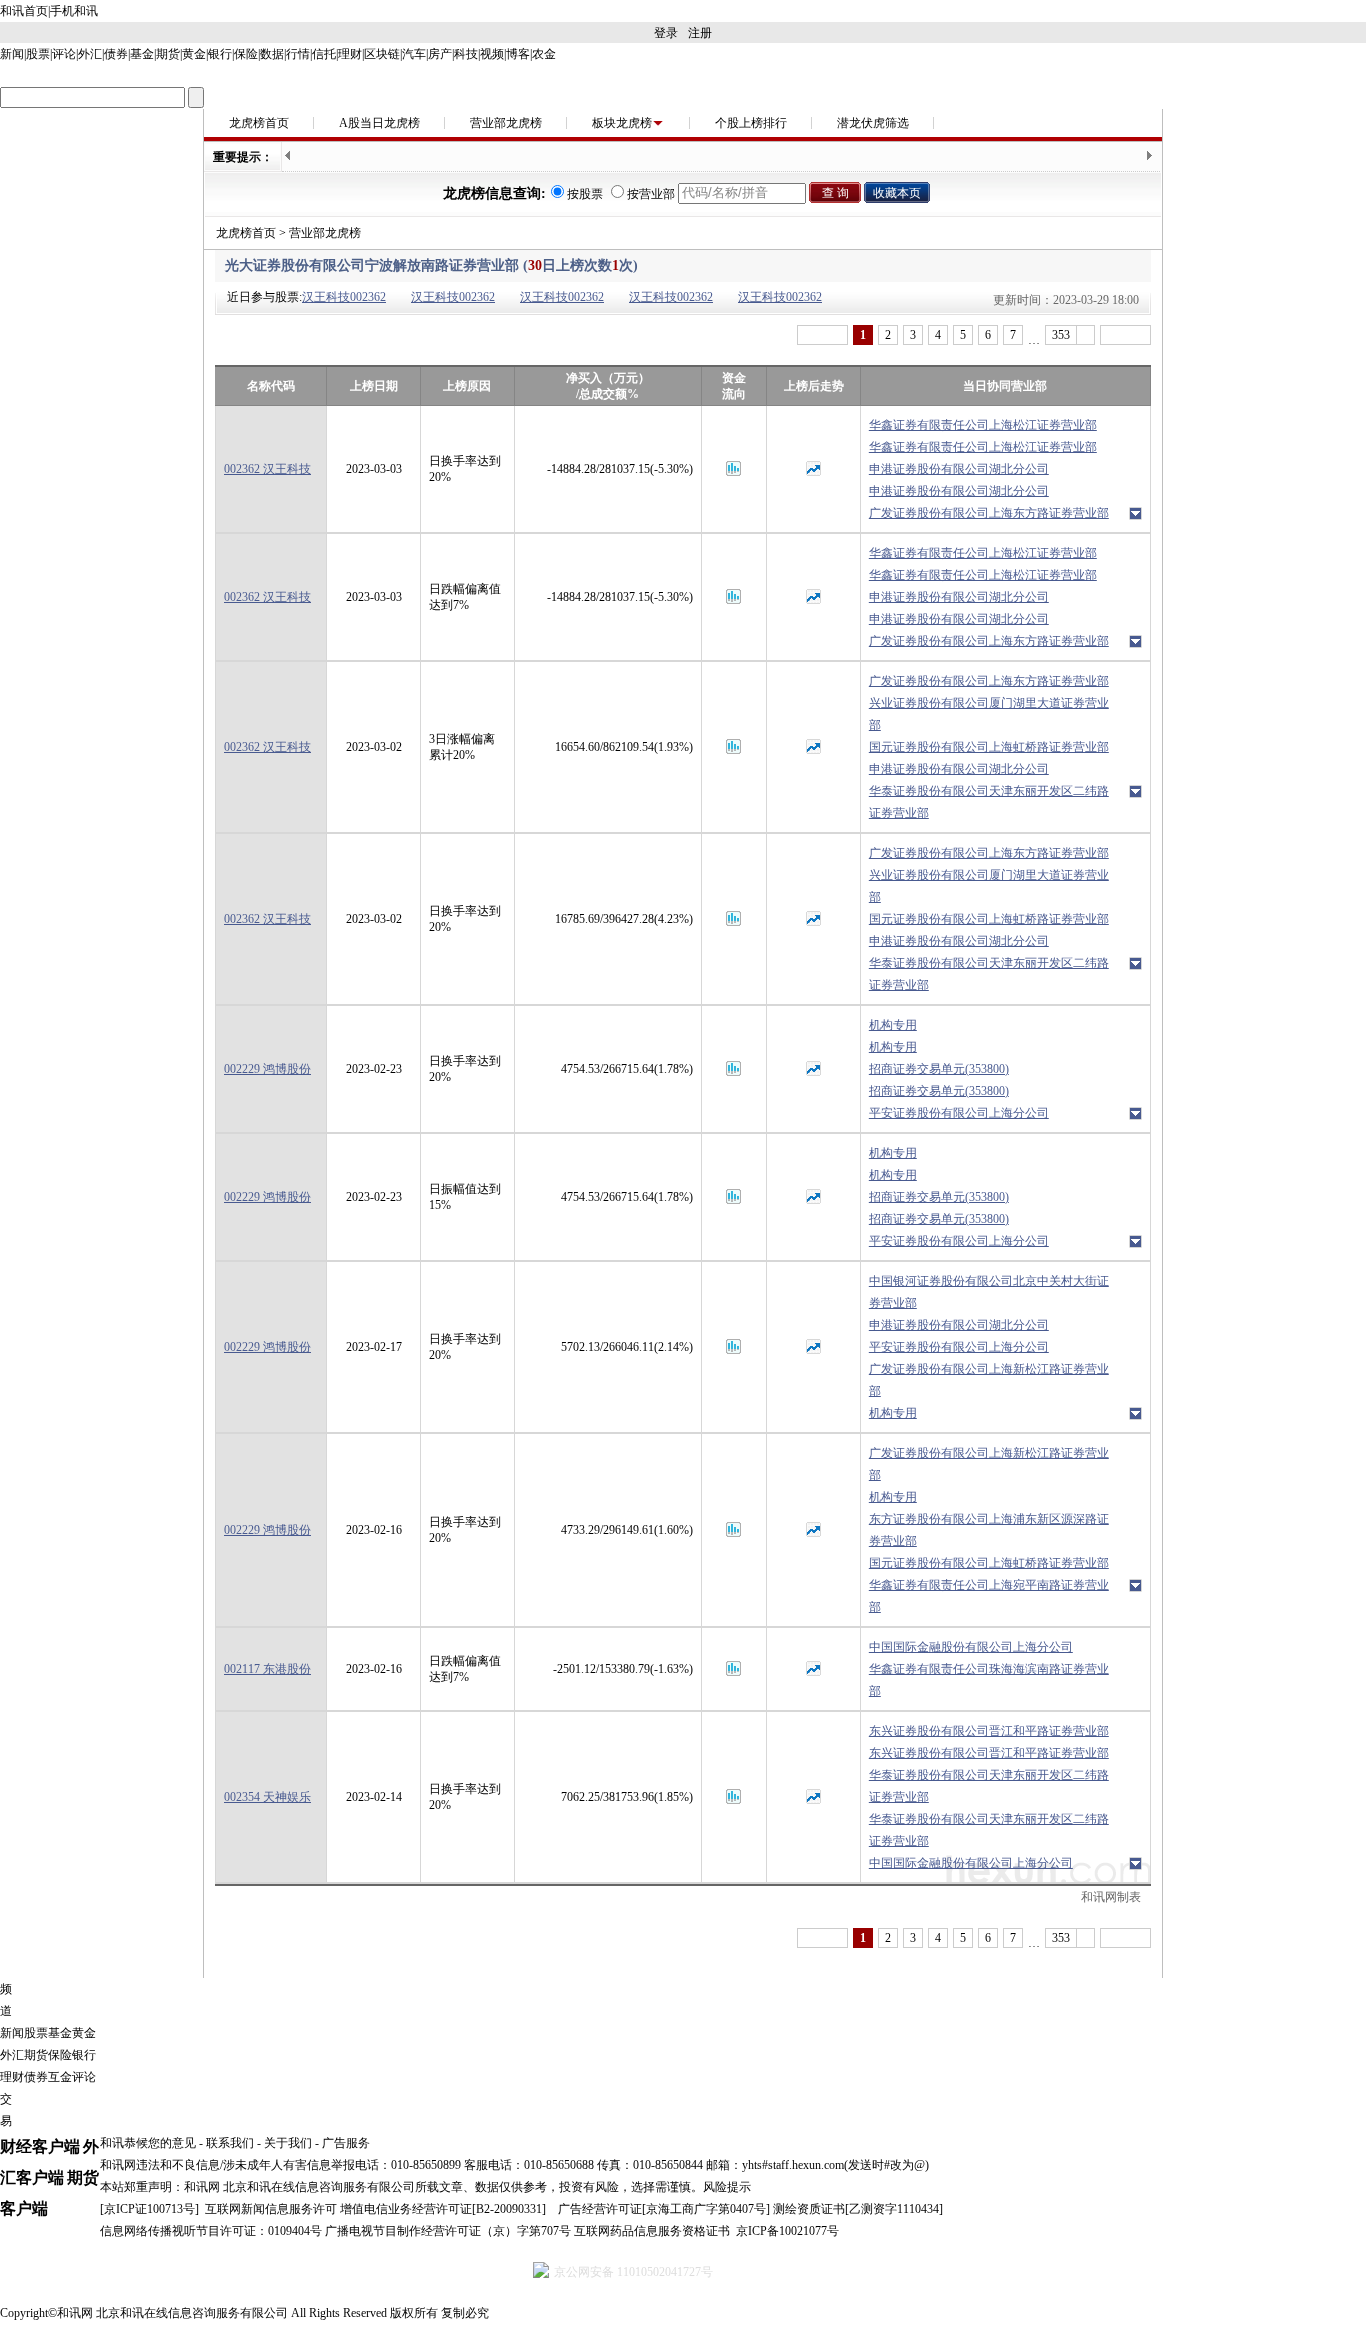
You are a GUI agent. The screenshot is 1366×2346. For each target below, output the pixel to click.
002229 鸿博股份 (267, 1069)
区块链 (382, 54)
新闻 (12, 54)
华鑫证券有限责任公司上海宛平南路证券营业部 (989, 1596)
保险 (246, 54)
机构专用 (893, 1025)
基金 (142, 54)
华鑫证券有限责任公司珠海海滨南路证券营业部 (989, 1680)
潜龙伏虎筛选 (873, 123)
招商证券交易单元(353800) (939, 1069)
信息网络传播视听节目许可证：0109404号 (211, 2231)
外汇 (90, 54)
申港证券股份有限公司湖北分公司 (959, 469)
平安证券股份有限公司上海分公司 (959, 1113)
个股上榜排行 (751, 123)
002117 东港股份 (267, 1669)
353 (1061, 335)
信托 (324, 54)
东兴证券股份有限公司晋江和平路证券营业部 (989, 1731)
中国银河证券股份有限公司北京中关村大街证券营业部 (989, 1292)
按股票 (585, 194)
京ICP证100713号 (149, 2209)
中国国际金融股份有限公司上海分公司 (971, 1647)
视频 (492, 54)
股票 (38, 54)
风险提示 (727, 2187)
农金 (544, 54)
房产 (440, 54)
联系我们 (230, 2143)
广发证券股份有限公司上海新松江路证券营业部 (989, 1380)
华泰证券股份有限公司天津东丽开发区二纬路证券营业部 (989, 802)
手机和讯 (74, 11)
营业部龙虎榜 (506, 123)
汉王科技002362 (344, 297)
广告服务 (346, 2143)
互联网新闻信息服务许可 (271, 2209)
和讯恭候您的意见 (148, 2143)
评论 (64, 54)
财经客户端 (40, 2146)
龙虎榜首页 (259, 123)
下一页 (1125, 335)
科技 (466, 54)
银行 (220, 54)
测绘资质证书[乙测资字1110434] (858, 2209)
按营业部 (651, 194)
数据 (272, 54)
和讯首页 (24, 11)
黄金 (194, 54)
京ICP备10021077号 (787, 2231)
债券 (116, 54)
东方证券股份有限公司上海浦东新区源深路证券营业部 (989, 1530)
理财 (350, 54)
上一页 (822, 335)
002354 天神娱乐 (267, 1797)
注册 (700, 33)
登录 (666, 33)
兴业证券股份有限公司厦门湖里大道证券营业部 (989, 714)
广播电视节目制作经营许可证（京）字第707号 (448, 2231)
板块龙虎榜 (622, 123)
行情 (298, 54)
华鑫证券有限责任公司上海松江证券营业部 (983, 425)
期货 (168, 54)
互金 (60, 2077)
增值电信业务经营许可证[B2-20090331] (443, 2209)
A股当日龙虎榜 (379, 123)
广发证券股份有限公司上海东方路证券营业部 (989, 513)
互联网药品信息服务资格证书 (652, 2231)
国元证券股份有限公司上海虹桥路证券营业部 (989, 747)
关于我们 (288, 2143)
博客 (518, 54)
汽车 (414, 54)
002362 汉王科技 (267, 469)
